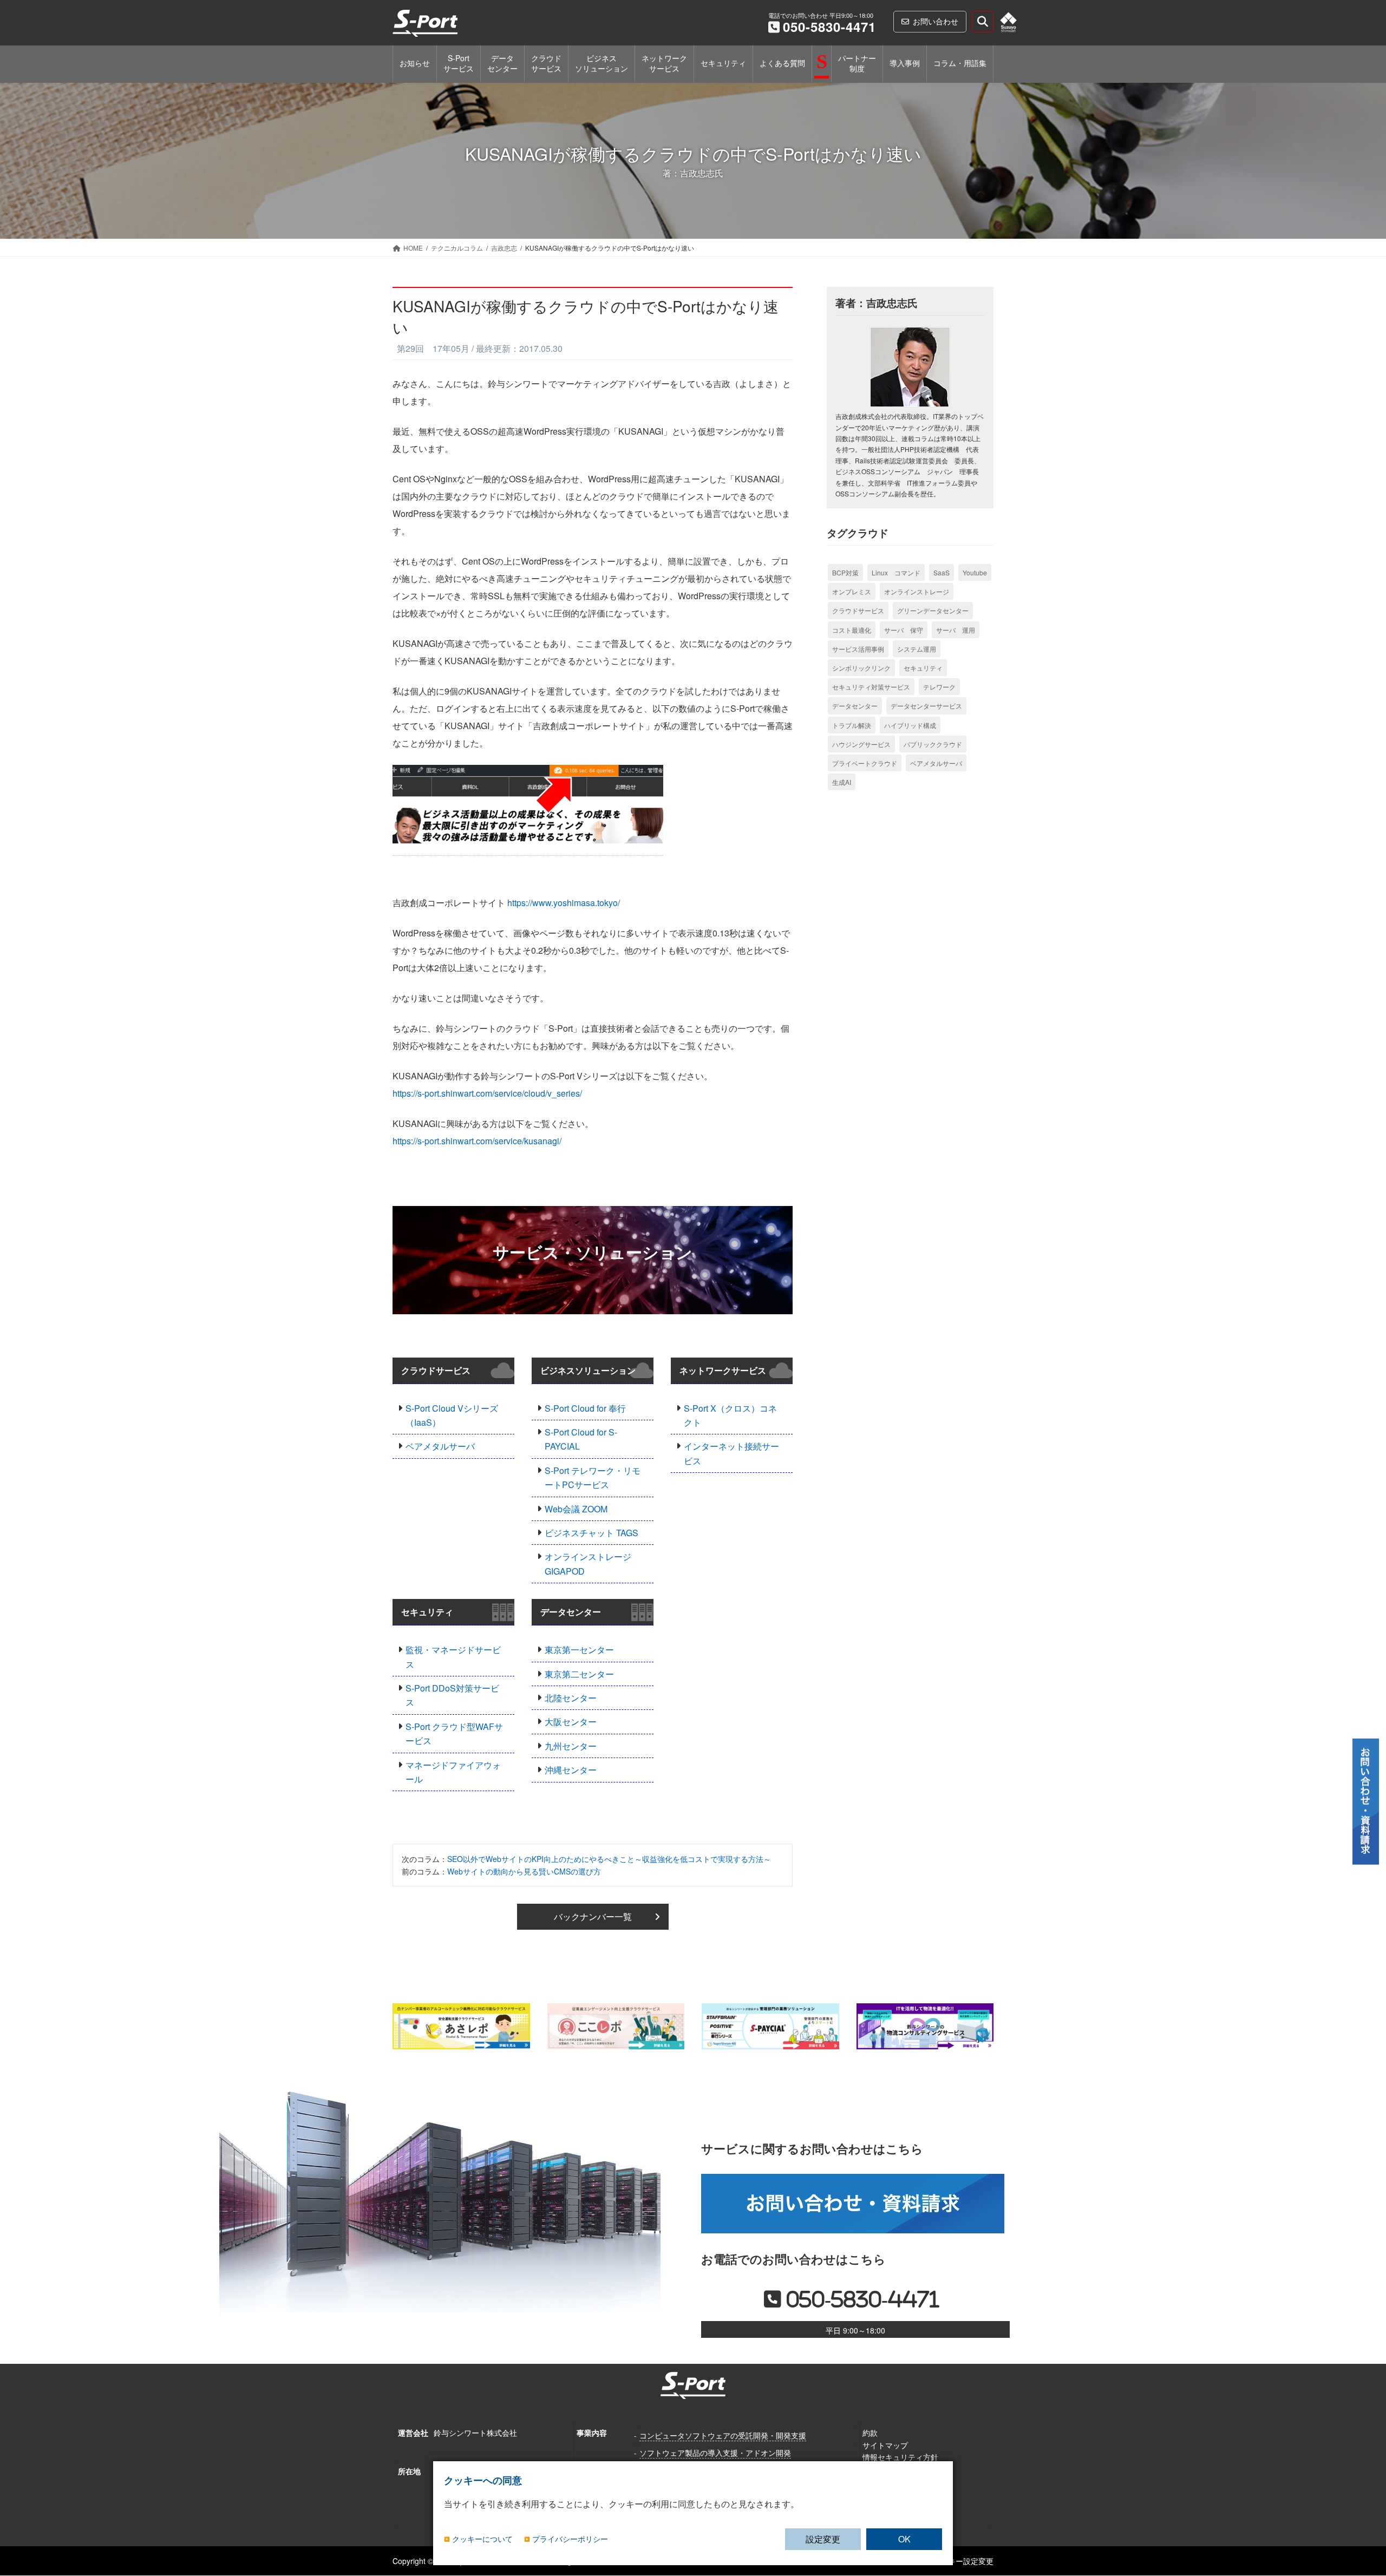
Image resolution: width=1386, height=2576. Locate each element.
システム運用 (917, 649)
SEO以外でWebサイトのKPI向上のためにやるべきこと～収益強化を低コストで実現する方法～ (609, 1859)
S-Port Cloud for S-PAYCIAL (581, 1439)
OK (904, 2539)
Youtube (975, 572)
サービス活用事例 (858, 649)
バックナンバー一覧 (593, 1916)
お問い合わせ (936, 21)
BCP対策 (845, 572)
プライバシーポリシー (570, 2539)
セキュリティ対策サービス (871, 687)
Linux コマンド (896, 572)
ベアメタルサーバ (440, 1446)
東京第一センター (579, 1650)
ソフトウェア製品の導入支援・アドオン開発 (715, 2453)
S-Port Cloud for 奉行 (585, 1408)
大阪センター (571, 1722)
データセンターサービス (926, 706)
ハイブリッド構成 (910, 725)
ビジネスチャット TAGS (591, 1533)
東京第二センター (579, 1674)
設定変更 (823, 2539)
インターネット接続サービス (731, 1453)
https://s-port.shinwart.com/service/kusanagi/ (477, 1141)
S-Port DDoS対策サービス (452, 1695)
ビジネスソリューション (588, 1370)
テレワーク (939, 687)
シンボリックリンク (861, 668)
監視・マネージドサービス (453, 1657)
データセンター (571, 1612)
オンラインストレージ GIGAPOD (588, 1564)
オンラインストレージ (917, 591)
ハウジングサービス (861, 744)
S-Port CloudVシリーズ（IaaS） (452, 1415)
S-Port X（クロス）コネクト (730, 1415)
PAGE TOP (1359, 2513)
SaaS (942, 572)
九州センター (571, 1746)
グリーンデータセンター (933, 610)
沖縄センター (571, 1770)
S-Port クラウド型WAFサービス (454, 1733)
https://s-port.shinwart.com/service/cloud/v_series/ (487, 1093)
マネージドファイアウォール (453, 1772)
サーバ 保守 (904, 630)
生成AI (842, 782)
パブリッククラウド (933, 744)
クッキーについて (482, 2539)
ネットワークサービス (723, 1370)
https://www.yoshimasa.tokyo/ (564, 903)
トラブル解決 (852, 725)
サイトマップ (885, 2445)
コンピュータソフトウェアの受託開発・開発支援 (723, 2435)
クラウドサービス (436, 1370)
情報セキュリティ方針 (900, 2457)
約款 (870, 2433)
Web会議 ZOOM (576, 1509)
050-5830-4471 (829, 27)
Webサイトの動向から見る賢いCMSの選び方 (524, 1871)
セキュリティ (427, 1612)
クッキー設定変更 (963, 2561)
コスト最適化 (852, 630)
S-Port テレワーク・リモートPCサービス (593, 1477)
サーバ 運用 (956, 630)
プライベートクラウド (865, 763)
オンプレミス (852, 591)
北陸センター (571, 1698)
